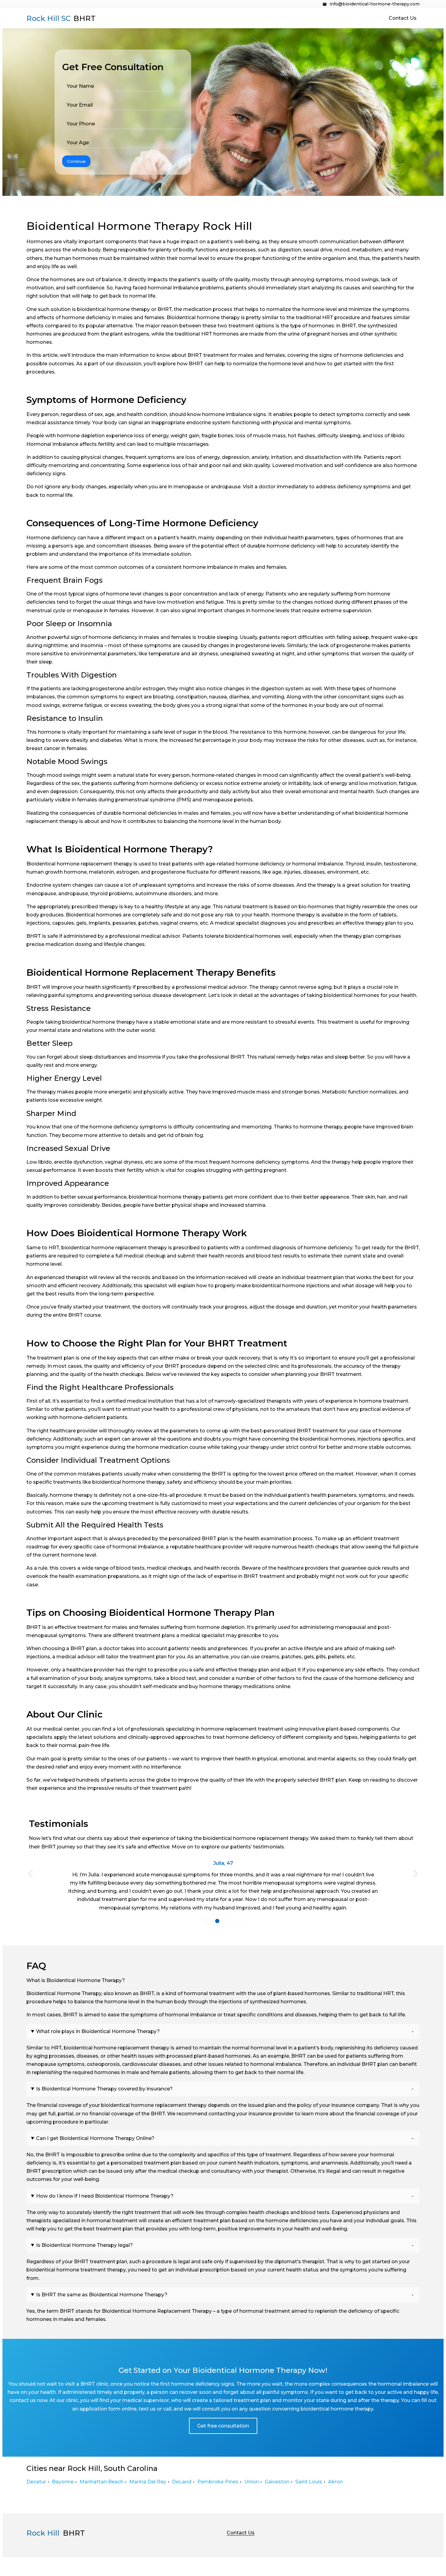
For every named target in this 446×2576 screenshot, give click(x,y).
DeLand (182, 2482)
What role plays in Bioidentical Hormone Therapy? (98, 2031)
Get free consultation (223, 2426)
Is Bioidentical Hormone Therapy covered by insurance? (104, 2089)
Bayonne (63, 2482)
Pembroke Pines (218, 2482)
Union (252, 2482)
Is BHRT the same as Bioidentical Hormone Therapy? (102, 2295)
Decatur (36, 2482)
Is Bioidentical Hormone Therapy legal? (84, 2245)
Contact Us (403, 18)
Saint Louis (309, 2482)
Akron (335, 2482)
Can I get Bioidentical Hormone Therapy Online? (95, 2138)
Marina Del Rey (148, 2482)
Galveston (277, 2482)
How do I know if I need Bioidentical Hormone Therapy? (105, 2196)
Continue (76, 161)
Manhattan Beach (101, 2482)
